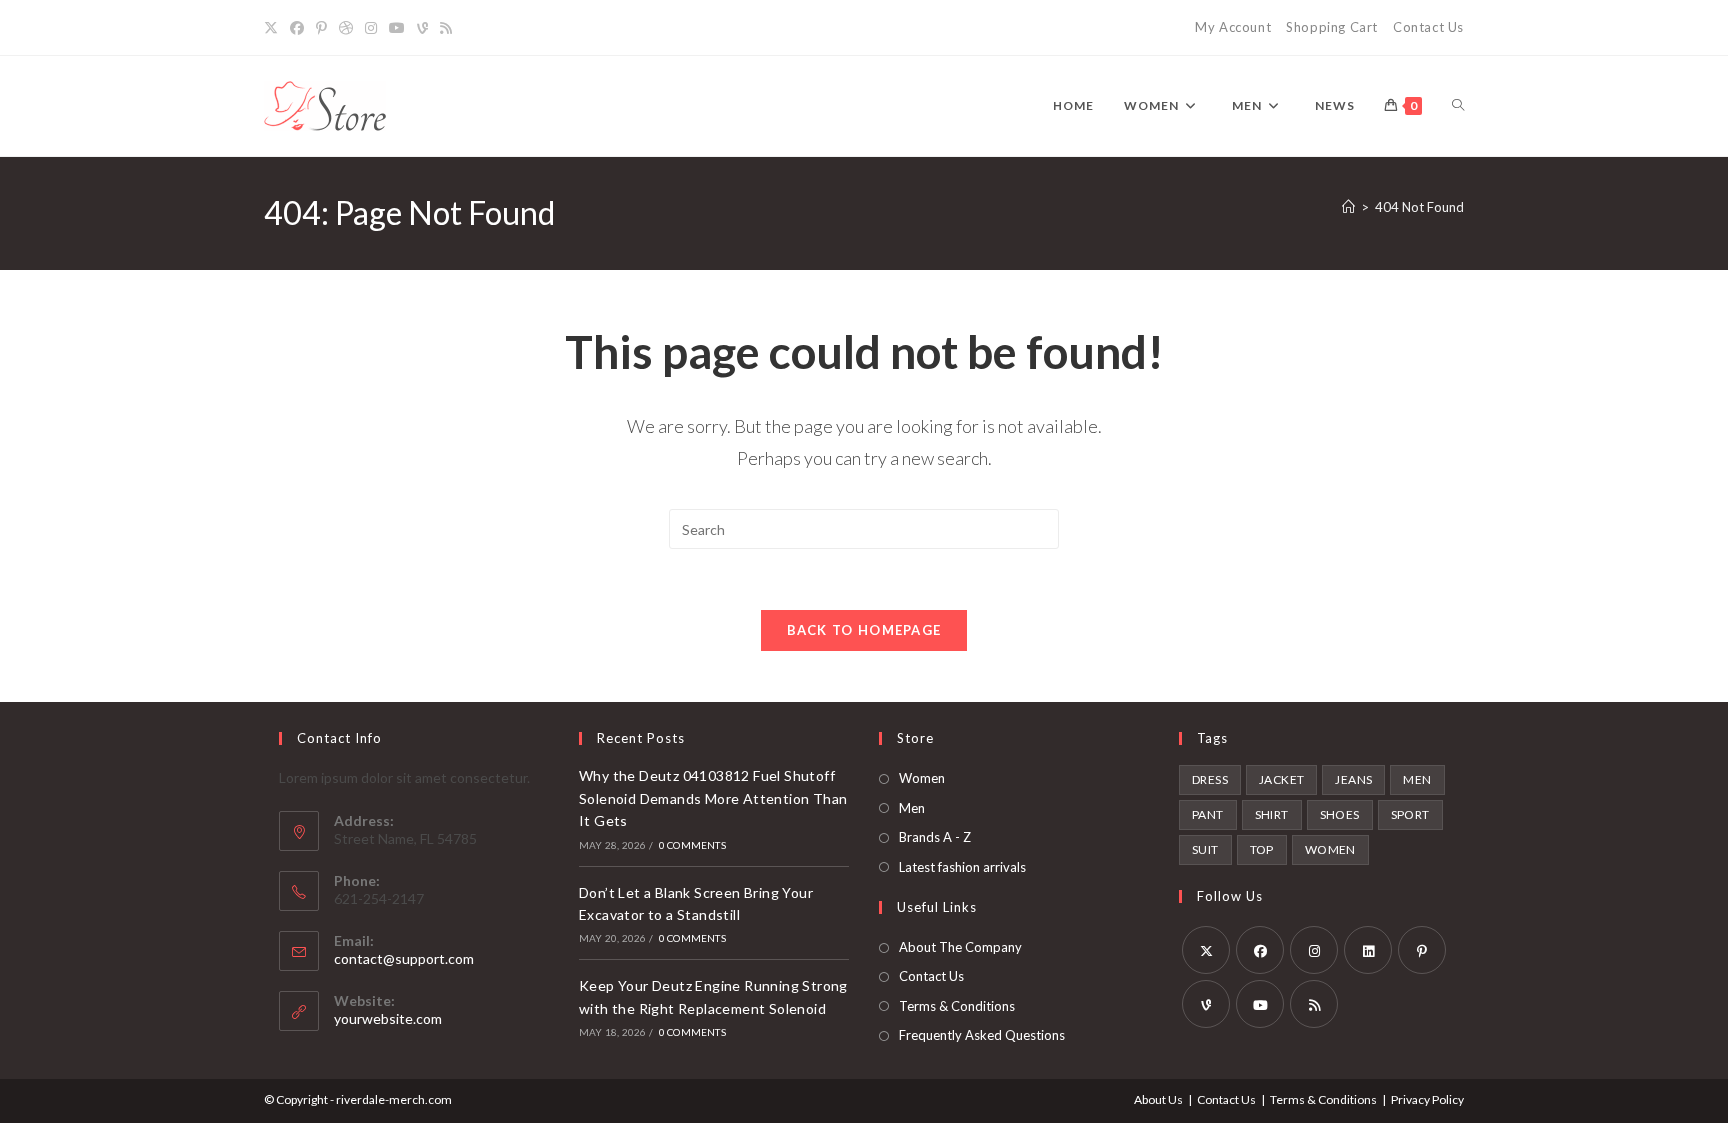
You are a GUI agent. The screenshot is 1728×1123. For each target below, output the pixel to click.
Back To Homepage (864, 630)
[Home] (1348, 207)
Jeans (1353, 779)
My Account (1233, 27)
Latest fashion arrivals (962, 867)
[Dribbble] (346, 28)
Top (1262, 849)
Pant (1208, 814)
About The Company (960, 947)
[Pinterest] (321, 28)
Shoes (1340, 814)
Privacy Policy (1427, 1099)
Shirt (1272, 814)
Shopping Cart (1332, 27)
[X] (274, 28)
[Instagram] (371, 28)
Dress (1210, 779)
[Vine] (422, 28)
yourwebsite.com (388, 1018)
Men (912, 808)
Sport (1410, 814)
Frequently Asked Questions (982, 1035)
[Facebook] (297, 28)
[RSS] (446, 28)
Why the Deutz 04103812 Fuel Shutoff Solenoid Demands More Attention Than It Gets (713, 798)
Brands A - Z (935, 837)
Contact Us (1428, 27)
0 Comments (692, 845)
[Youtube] (397, 28)
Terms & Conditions (957, 1006)
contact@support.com (404, 958)
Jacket (1281, 779)
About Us (1158, 1099)
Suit (1205, 849)
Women (922, 778)
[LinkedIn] (1368, 950)
